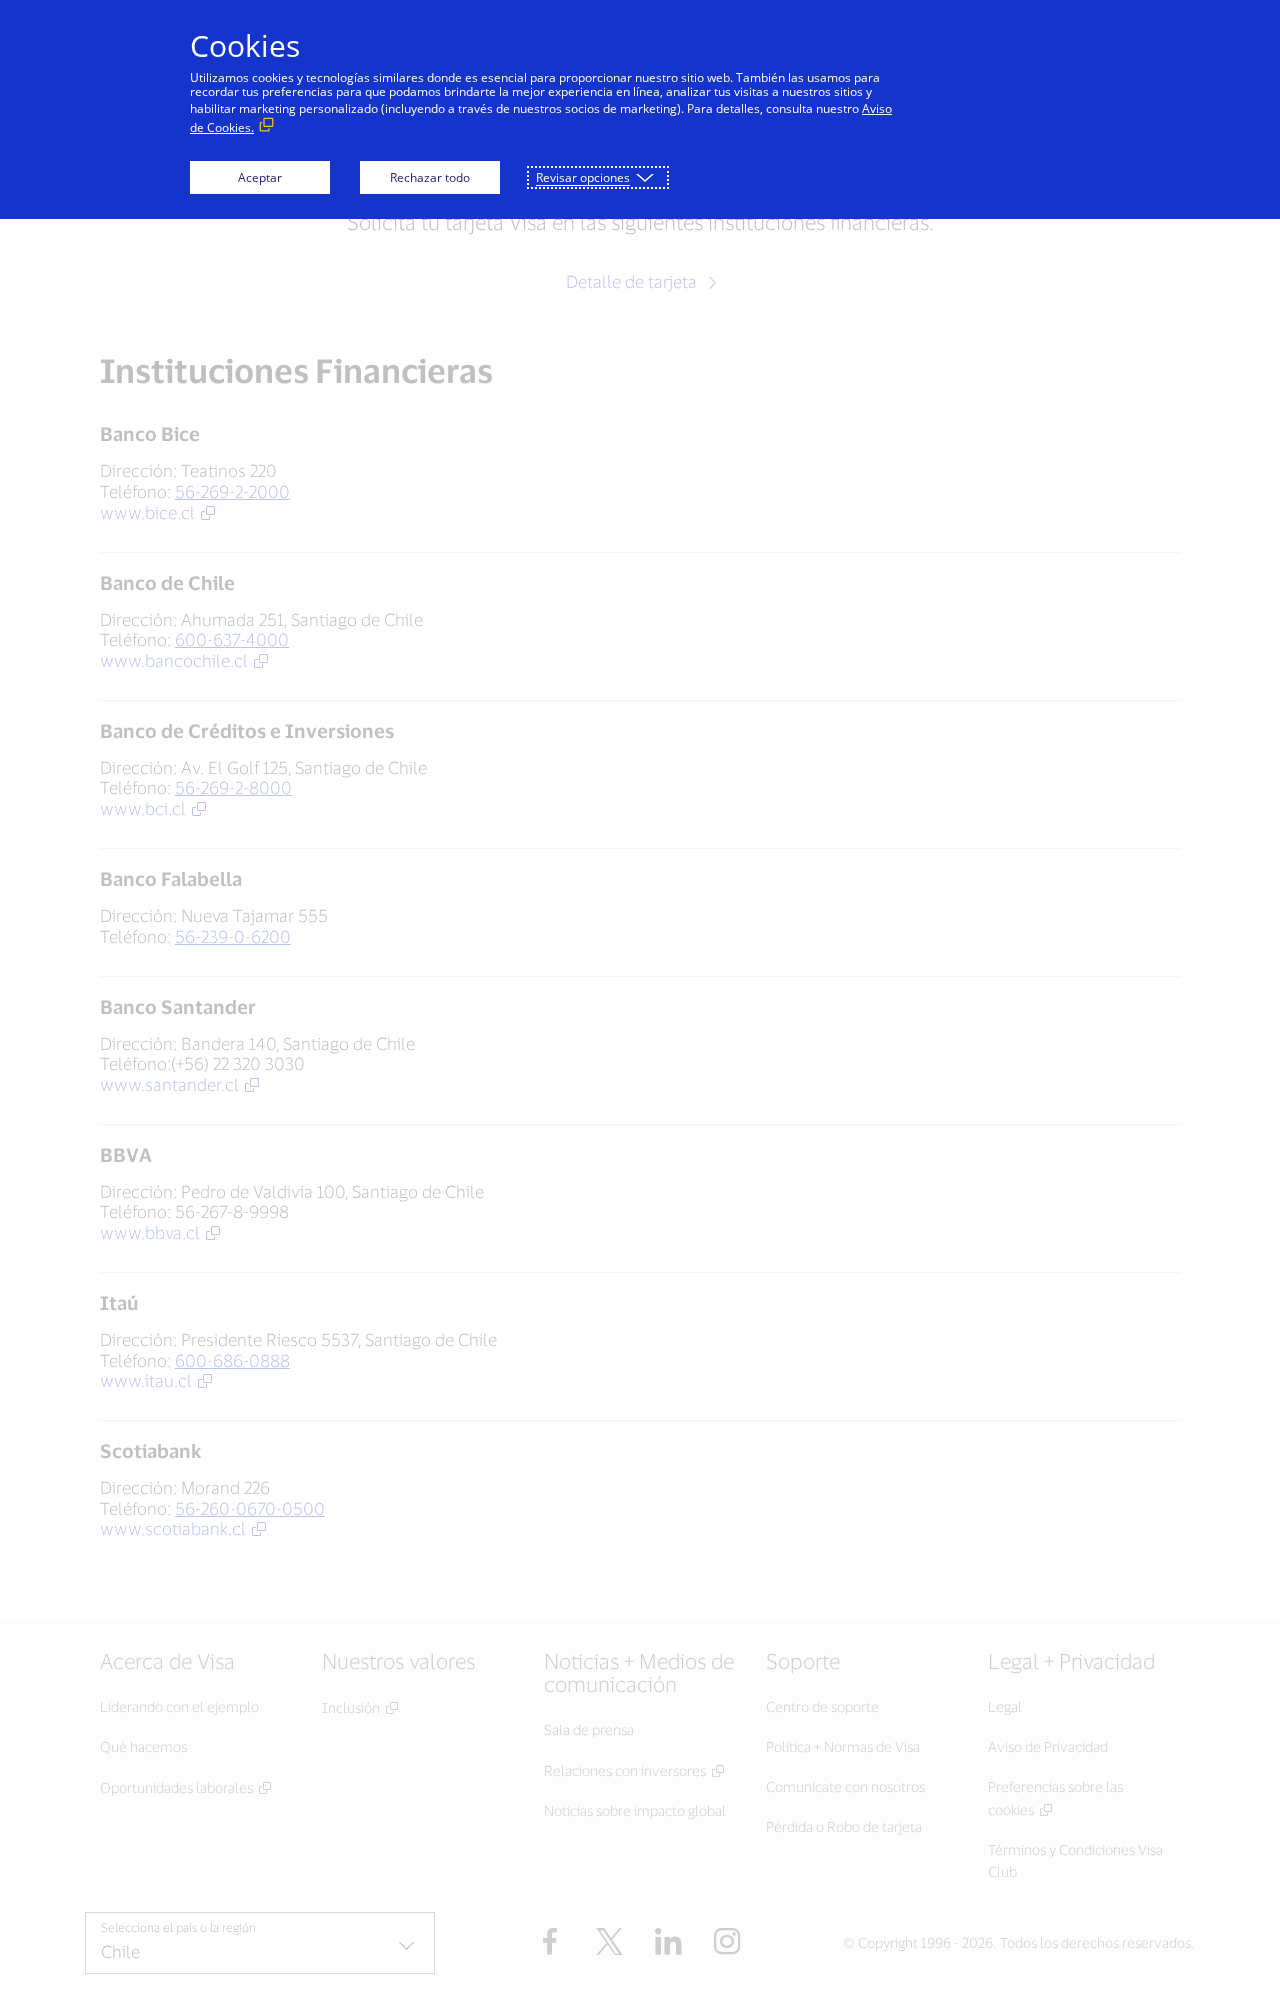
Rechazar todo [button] (430, 177)
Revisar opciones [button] (583, 177)
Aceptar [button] (260, 177)
